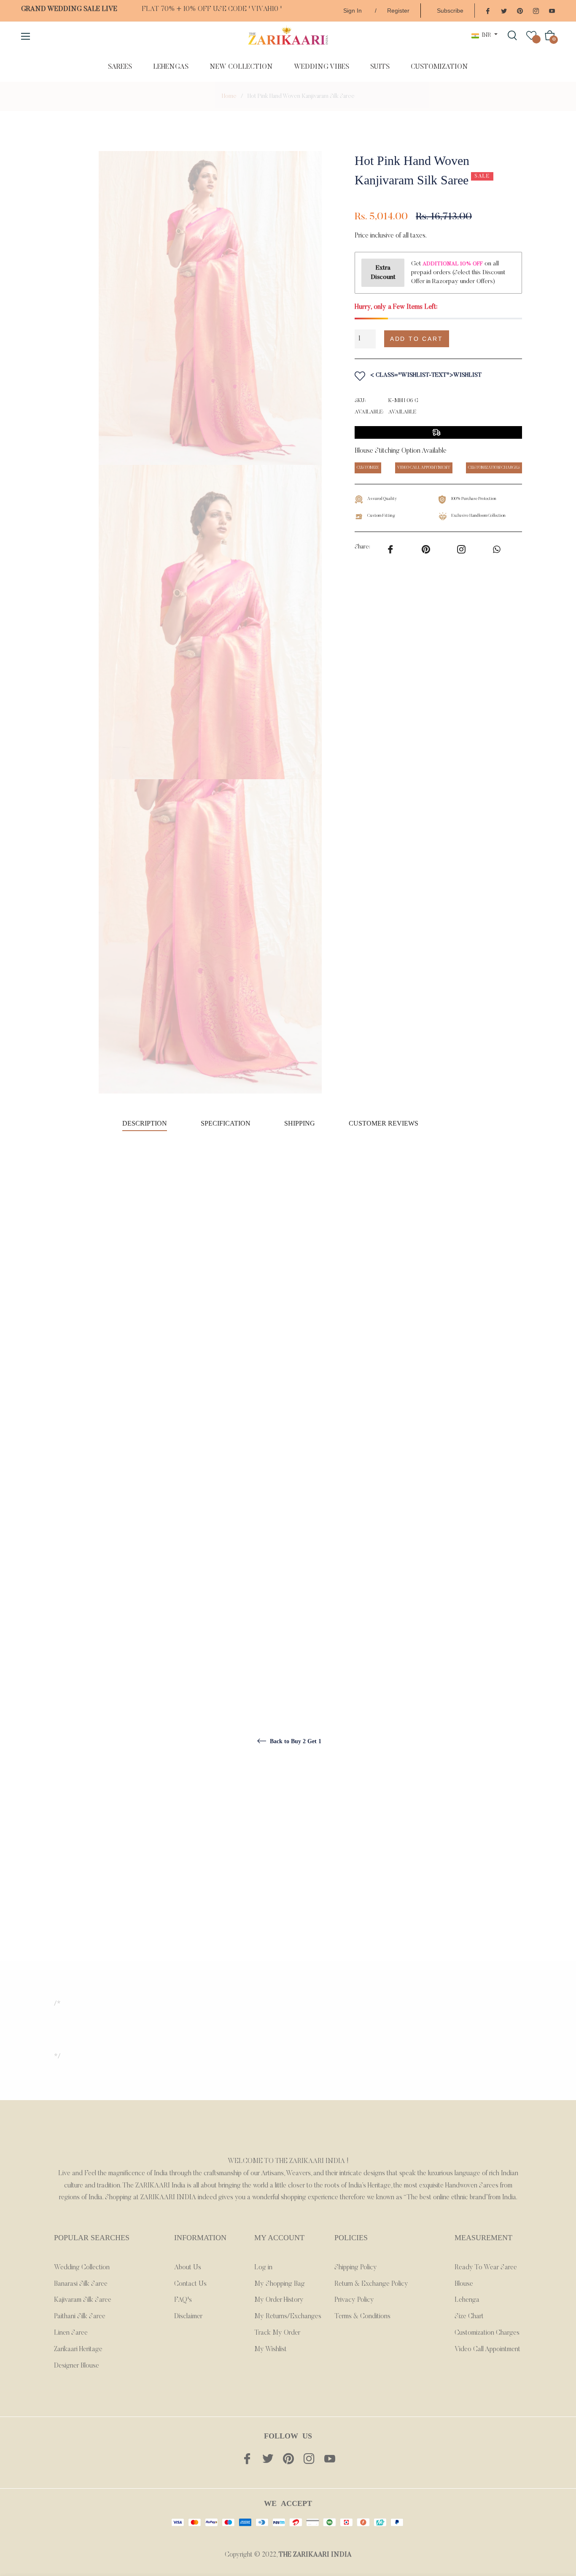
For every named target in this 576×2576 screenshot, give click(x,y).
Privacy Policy (354, 2300)
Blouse (464, 2284)
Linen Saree (71, 2333)
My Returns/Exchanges (288, 2317)
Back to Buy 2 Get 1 (295, 1741)
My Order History (279, 2300)
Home (229, 97)
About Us (188, 2268)
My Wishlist (271, 2349)
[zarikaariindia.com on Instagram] (536, 10)
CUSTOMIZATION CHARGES (494, 468)
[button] (490, 339)
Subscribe (450, 11)
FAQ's (183, 2300)
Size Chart (469, 2317)
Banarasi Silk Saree (81, 2284)
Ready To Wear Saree (486, 2268)
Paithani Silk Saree (80, 2317)
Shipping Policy (356, 2268)
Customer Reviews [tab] (384, 1123)
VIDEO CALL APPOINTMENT (424, 468)
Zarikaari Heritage (78, 2349)
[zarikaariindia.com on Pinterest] (520, 10)
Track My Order (277, 2333)
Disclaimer (188, 2317)
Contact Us (190, 2284)
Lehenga (467, 2300)
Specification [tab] (226, 1123)
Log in (263, 2268)
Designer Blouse (77, 2366)
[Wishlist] (531, 35)
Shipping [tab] (300, 1123)
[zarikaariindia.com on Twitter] (504, 10)
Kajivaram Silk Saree (83, 2300)
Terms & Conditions (362, 2317)
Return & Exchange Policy (371, 2284)
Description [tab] (145, 1123)
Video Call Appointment (487, 2349)
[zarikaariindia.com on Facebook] (488, 10)
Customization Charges (487, 2333)
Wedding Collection (82, 2268)
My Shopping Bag (280, 2284)
